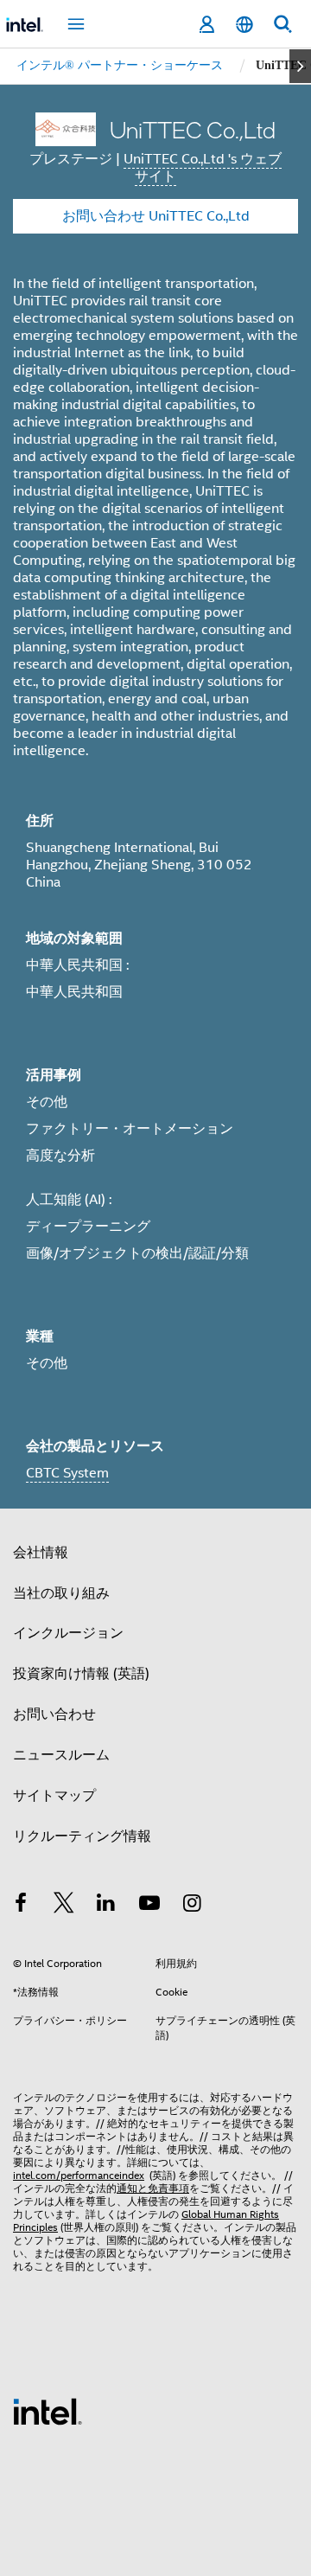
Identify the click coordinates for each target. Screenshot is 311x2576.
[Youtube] (149, 1906)
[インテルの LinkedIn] (106, 1906)
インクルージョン (68, 1633)
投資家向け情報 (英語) (81, 1674)
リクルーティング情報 (82, 1836)
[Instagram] (192, 1906)
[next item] (300, 66)
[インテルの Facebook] (21, 1906)
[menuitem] (120, 66)
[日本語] (244, 25)
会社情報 (41, 1553)
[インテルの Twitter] (64, 1906)
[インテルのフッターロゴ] (48, 2411)
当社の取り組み (61, 1593)
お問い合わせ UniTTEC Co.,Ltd (156, 216)
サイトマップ (54, 1796)
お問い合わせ (54, 1714)
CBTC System (67, 1473)
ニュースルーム (61, 1755)
